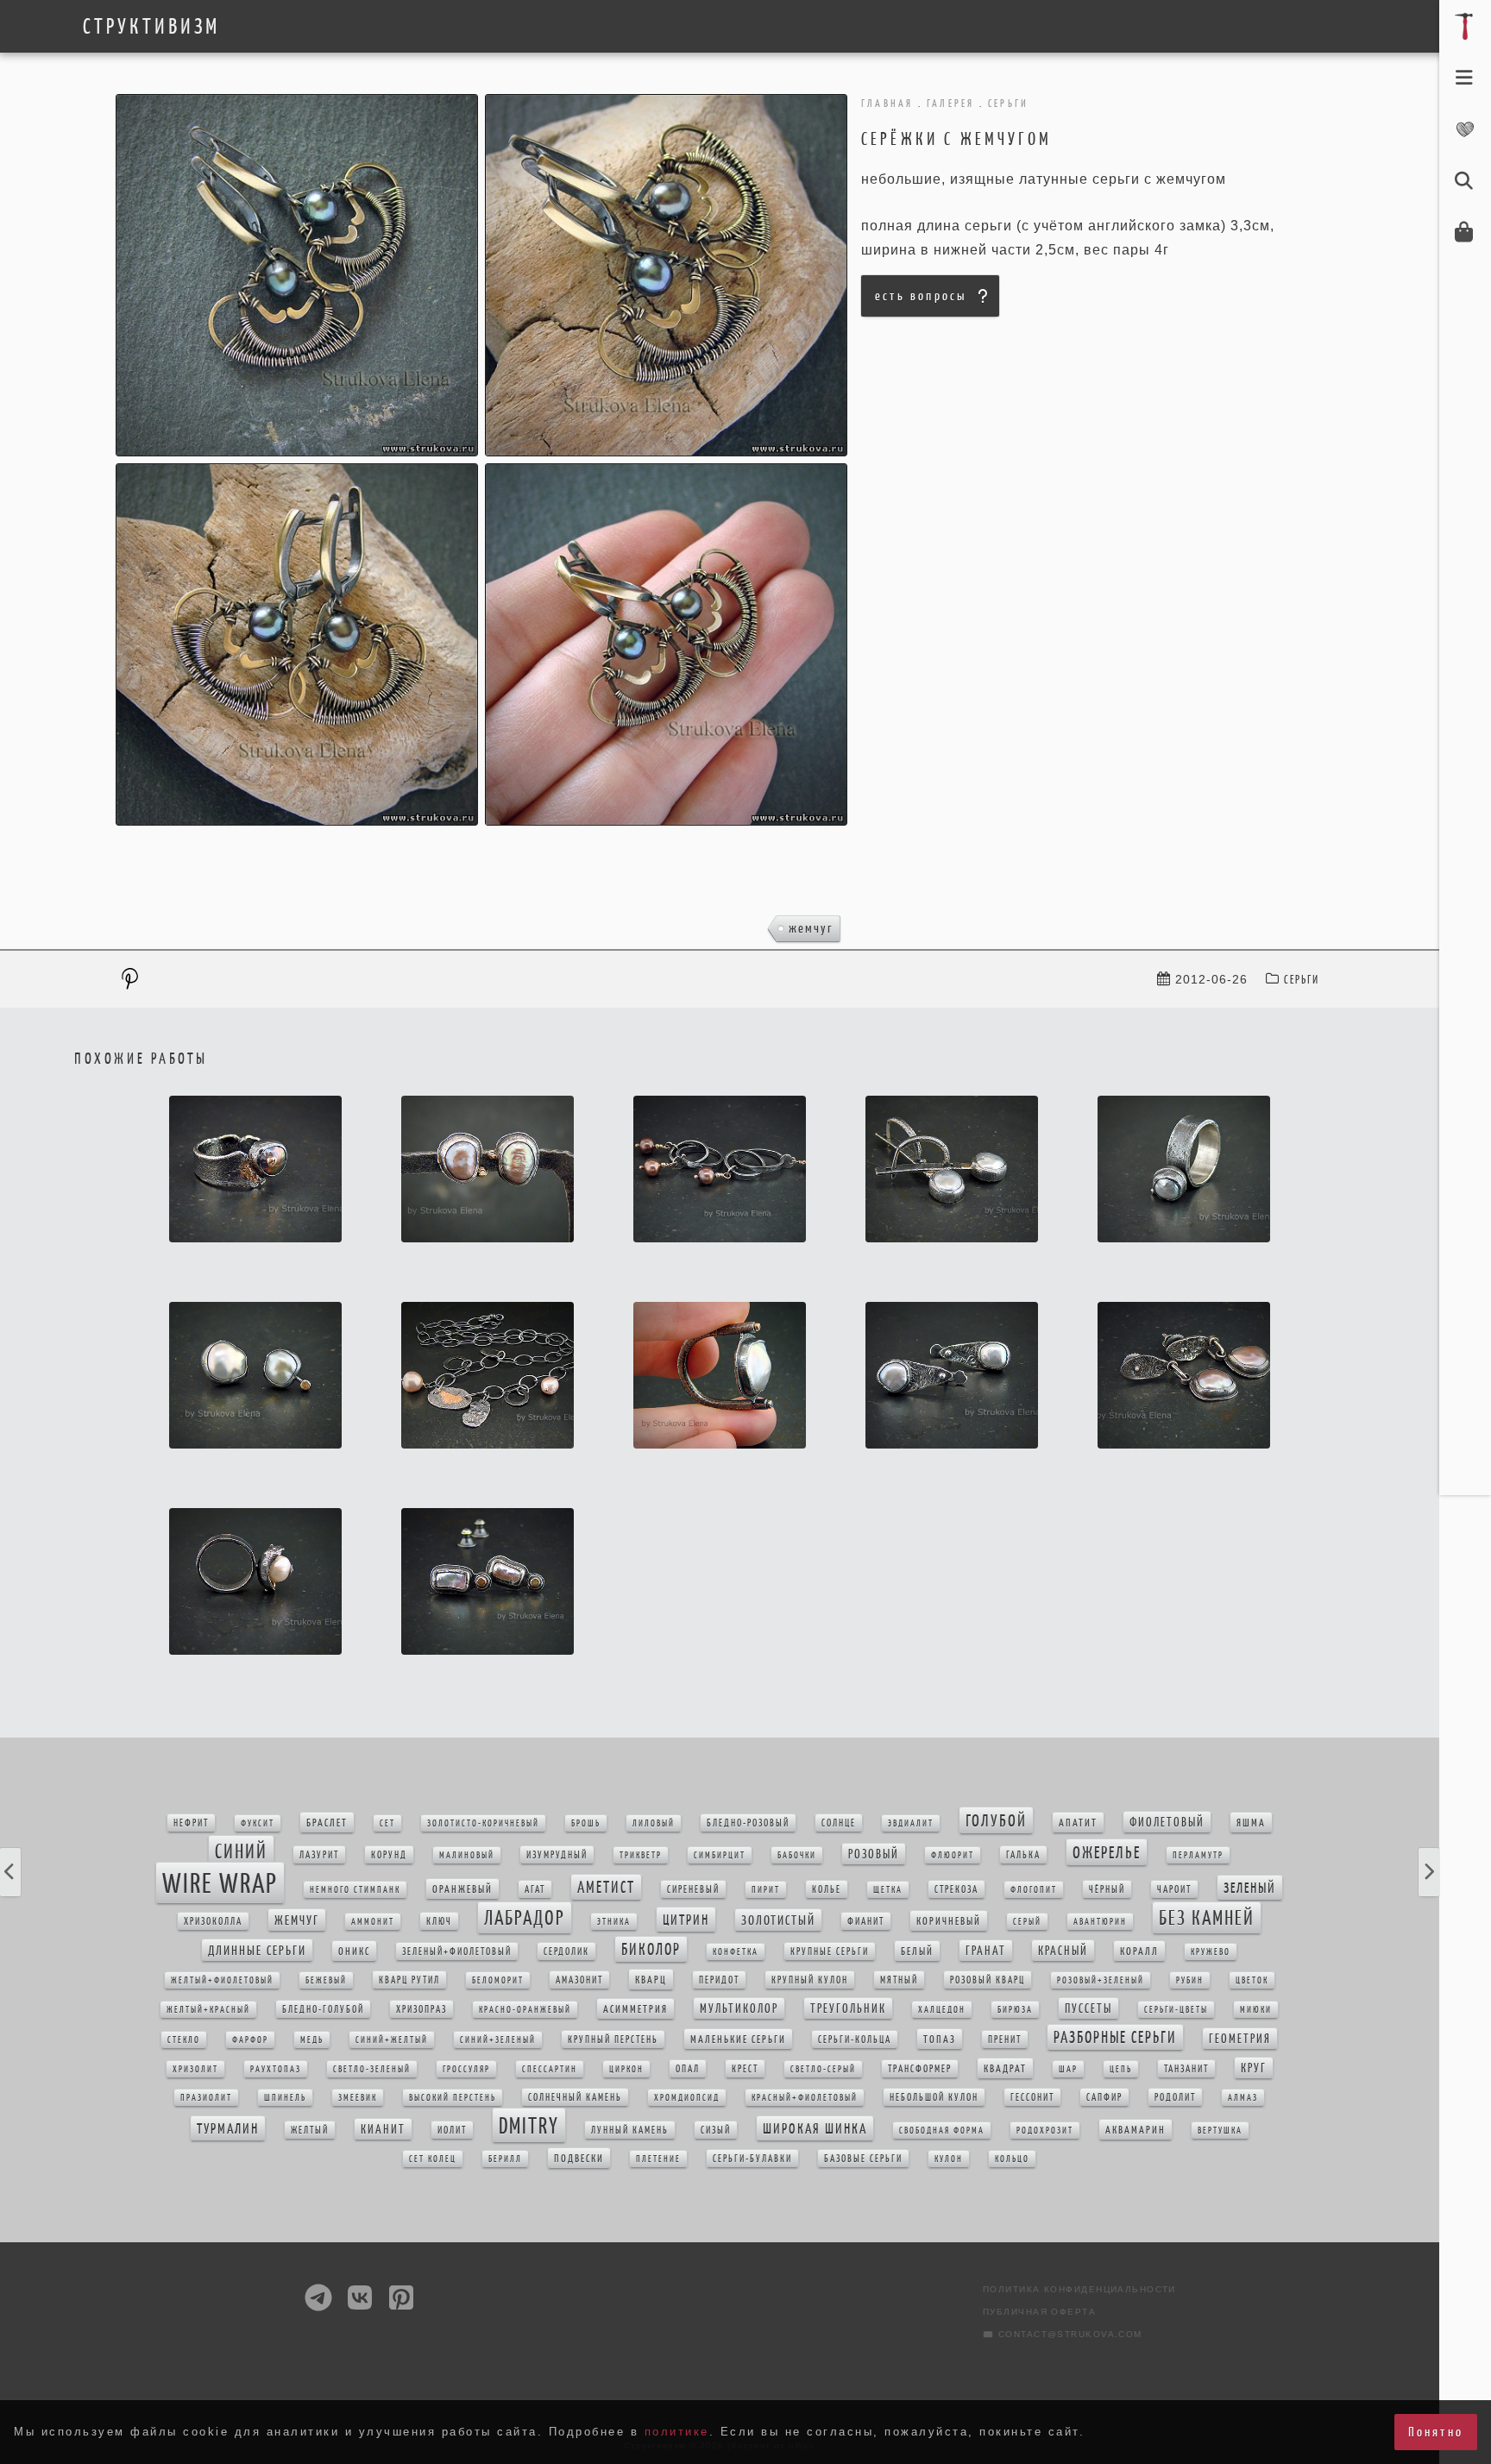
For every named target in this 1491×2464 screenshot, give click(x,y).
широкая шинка (815, 2128)
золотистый (778, 1920)
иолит (452, 2130)
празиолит (206, 2098)
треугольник (848, 2008)
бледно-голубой (323, 2009)
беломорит (498, 1980)
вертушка (1220, 2131)
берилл (505, 2159)
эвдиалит (911, 1823)
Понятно (1436, 2432)
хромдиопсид (687, 2098)
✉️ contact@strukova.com (1063, 2334)
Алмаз (1243, 2098)
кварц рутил (409, 1980)
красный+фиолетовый (805, 2098)
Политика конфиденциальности (1079, 2289)
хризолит (195, 2069)
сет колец (433, 2159)
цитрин (686, 1920)
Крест (745, 2069)
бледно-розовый (748, 1823)
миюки (1256, 2010)
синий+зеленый (498, 2040)
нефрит (191, 1823)
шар (1068, 2069)
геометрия (1240, 2039)
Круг (1254, 2068)
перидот (719, 1980)
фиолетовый (1167, 1822)
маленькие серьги (738, 2039)
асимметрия (635, 2009)
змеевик (358, 2098)
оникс (354, 1951)
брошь (586, 1823)
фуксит (258, 1823)
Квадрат (1005, 2068)
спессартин (550, 2069)
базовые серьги (863, 2159)
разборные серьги (1115, 2037)
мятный (899, 1980)
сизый (716, 2130)
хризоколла (213, 1921)
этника (614, 1922)
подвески (579, 2158)
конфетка (736, 1952)
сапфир (1104, 2097)
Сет (387, 1823)
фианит (866, 1921)
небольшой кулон (934, 2097)
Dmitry (529, 2125)
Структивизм (151, 27)
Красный (1063, 1951)
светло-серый (823, 2069)
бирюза (1015, 2010)
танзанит (1186, 2069)
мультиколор (739, 2008)
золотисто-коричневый (483, 1823)
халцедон (942, 2010)
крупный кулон (810, 1980)
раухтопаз (276, 2069)
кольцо (1012, 2159)
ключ (439, 1921)
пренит (1005, 2040)
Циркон (626, 2069)
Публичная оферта (1039, 2312)
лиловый (654, 1823)
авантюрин (1100, 1922)
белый (917, 1951)
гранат (986, 1951)
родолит (1175, 2097)
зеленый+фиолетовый (457, 1952)
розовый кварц (988, 1980)
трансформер (920, 2069)
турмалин (228, 2128)
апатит (1078, 1823)
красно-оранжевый (525, 2010)
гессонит (1032, 2097)
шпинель (285, 2098)
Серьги (1302, 980)
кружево (1211, 1952)
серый (1027, 1922)
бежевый (326, 1980)
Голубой (996, 1820)
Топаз (940, 2039)
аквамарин (1136, 2130)
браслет (327, 1823)
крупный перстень (613, 2040)
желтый (310, 2130)
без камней (1207, 1918)
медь (312, 2040)
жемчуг (811, 928)
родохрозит (1045, 2131)
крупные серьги (830, 1952)
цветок (1252, 1980)
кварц (651, 1980)
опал (688, 2069)
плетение (658, 2159)
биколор (651, 1949)
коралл (1139, 1951)
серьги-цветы (1176, 2010)
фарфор (250, 2040)
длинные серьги (257, 1950)
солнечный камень (575, 2097)
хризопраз (422, 2009)
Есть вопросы (921, 295)
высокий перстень (453, 2098)
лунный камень (630, 2130)
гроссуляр (466, 2069)
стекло (184, 2040)
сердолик (566, 1952)
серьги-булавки (752, 2159)
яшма (1251, 1823)
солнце (839, 1823)
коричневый (949, 1921)
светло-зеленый (372, 2069)
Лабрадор (525, 1918)
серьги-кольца (855, 2040)
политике (677, 2432)
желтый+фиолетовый (222, 1980)
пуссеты (1088, 2008)
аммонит (373, 1922)
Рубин (1190, 1980)
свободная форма (942, 2131)
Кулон (949, 2159)
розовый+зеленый (1101, 1980)
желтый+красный (208, 2010)
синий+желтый (392, 2040)
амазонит (579, 1980)
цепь (1121, 2069)
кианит (383, 2129)
